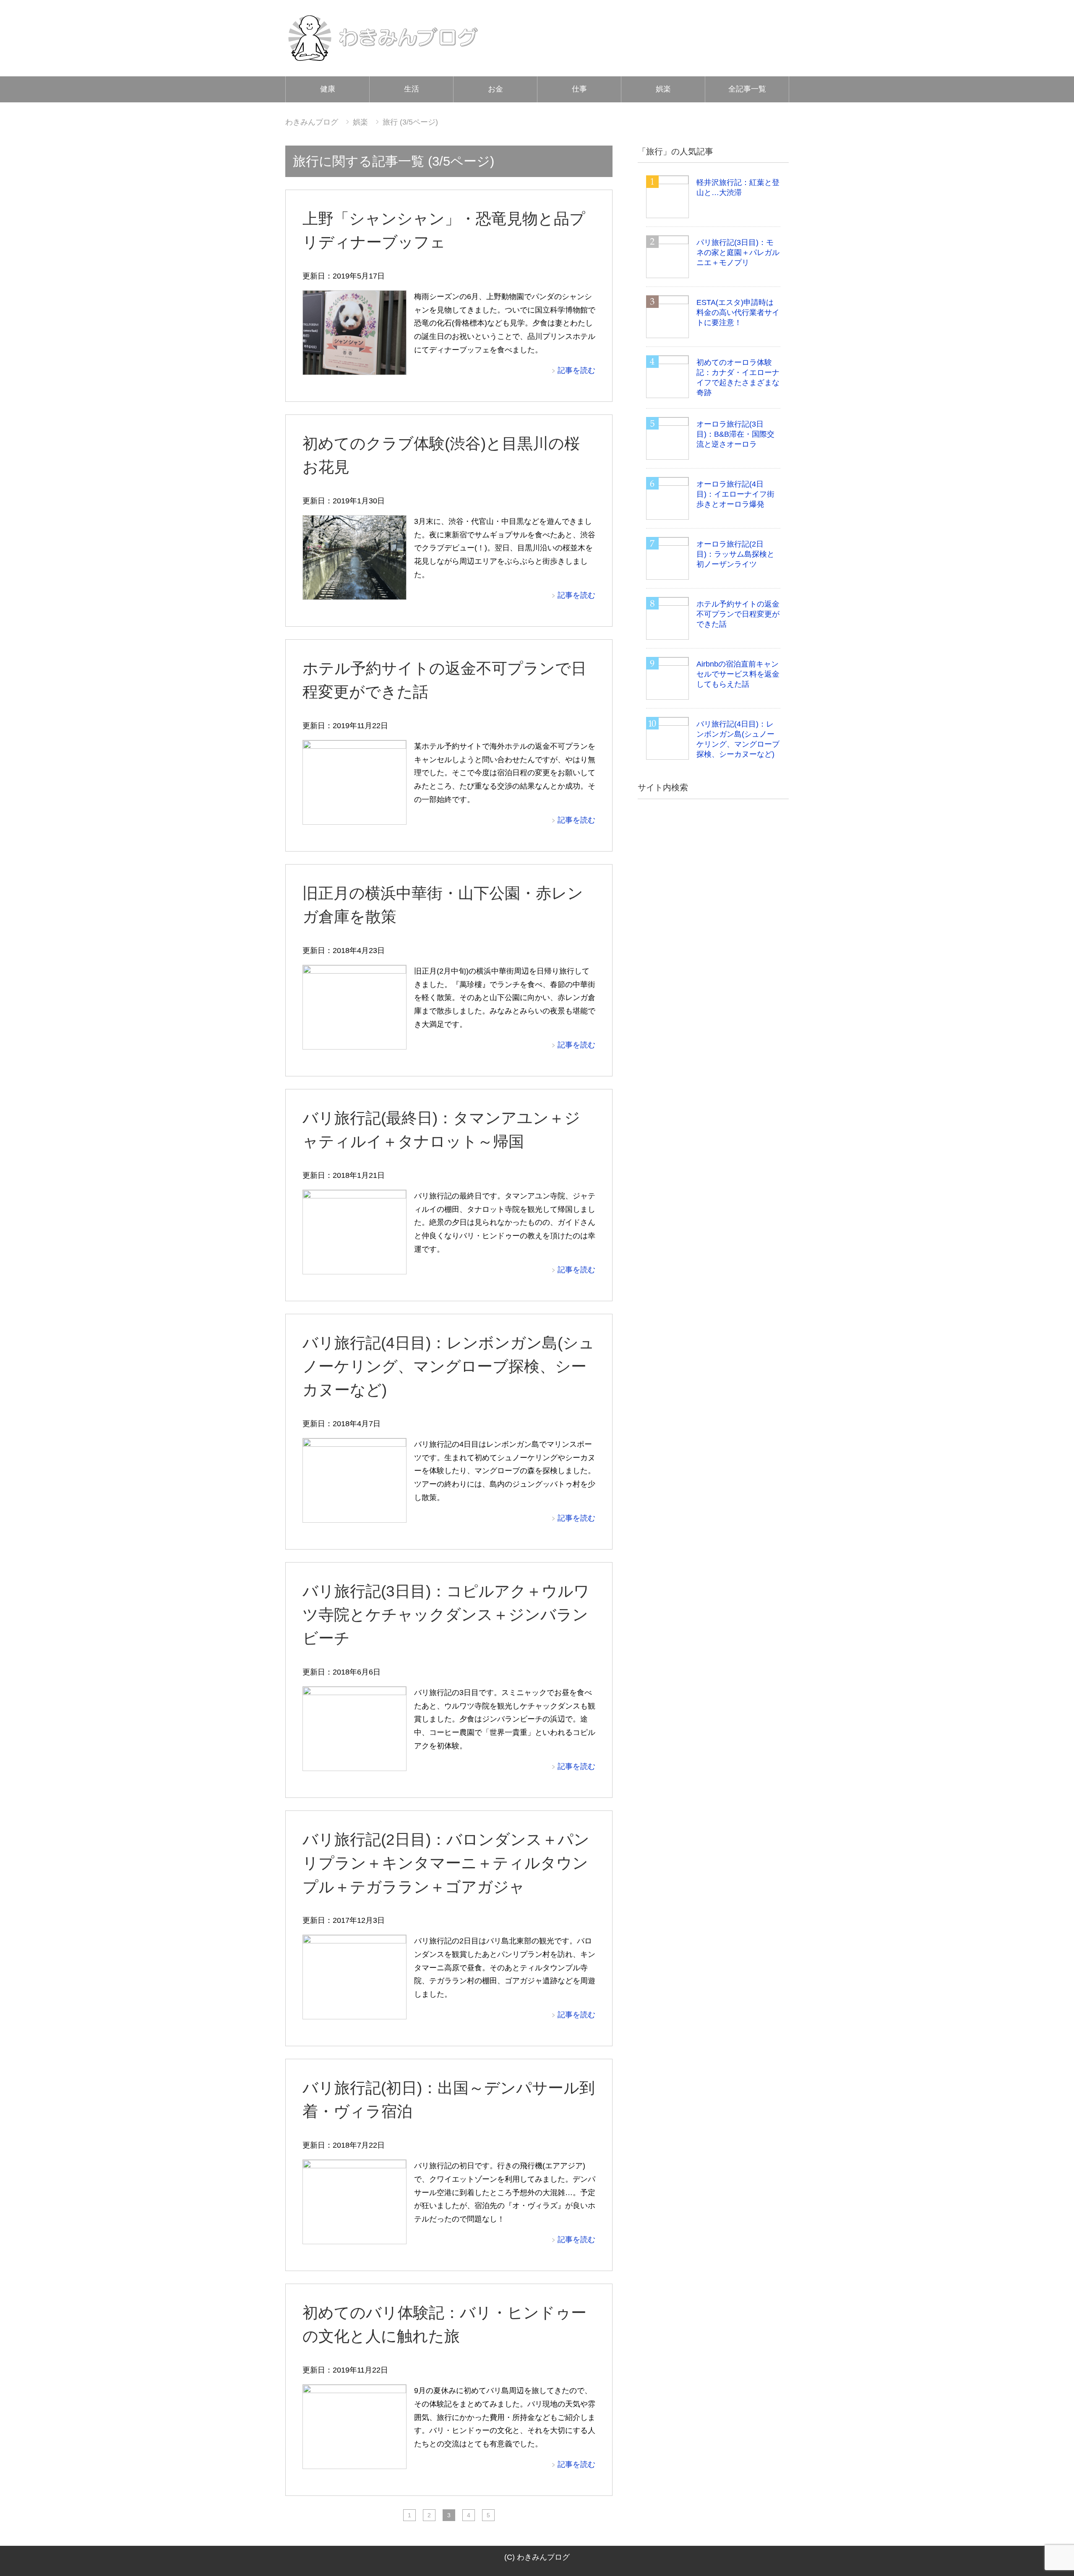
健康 (328, 89)
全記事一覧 (747, 89)
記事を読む (576, 370)
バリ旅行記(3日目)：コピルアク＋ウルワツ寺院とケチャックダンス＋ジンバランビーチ (446, 1615)
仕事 (579, 89)
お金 (495, 89)
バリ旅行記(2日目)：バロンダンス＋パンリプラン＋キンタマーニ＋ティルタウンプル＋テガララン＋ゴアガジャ (446, 1863)
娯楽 (663, 89)
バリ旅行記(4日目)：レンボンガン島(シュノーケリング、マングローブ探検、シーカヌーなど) (448, 1366)
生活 (412, 89)
